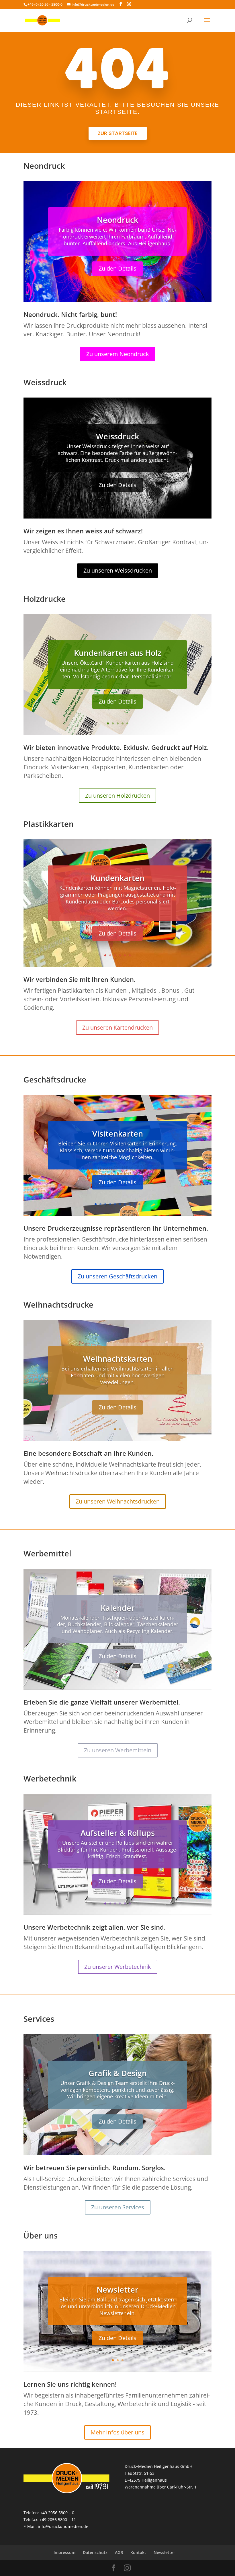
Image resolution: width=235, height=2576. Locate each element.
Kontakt (138, 2552)
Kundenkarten (117, 878)
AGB (119, 2552)
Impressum (64, 2552)
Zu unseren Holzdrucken (117, 796)
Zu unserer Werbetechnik (118, 1967)
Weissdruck (117, 436)
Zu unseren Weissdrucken (118, 570)
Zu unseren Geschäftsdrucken (117, 1276)
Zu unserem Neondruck (118, 354)
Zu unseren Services (118, 2207)
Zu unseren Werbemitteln (118, 1750)
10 (139, 1204)
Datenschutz (95, 2552)
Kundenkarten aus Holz (118, 653)
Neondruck (117, 220)
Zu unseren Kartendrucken (117, 1027)
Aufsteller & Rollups (118, 1833)
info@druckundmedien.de (63, 2526)
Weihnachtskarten (118, 1359)
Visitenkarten (118, 1134)
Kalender (118, 1608)
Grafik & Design (118, 2073)
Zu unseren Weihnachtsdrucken (118, 1501)
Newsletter (117, 2290)
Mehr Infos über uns (117, 2432)
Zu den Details (117, 268)
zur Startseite (118, 133)
